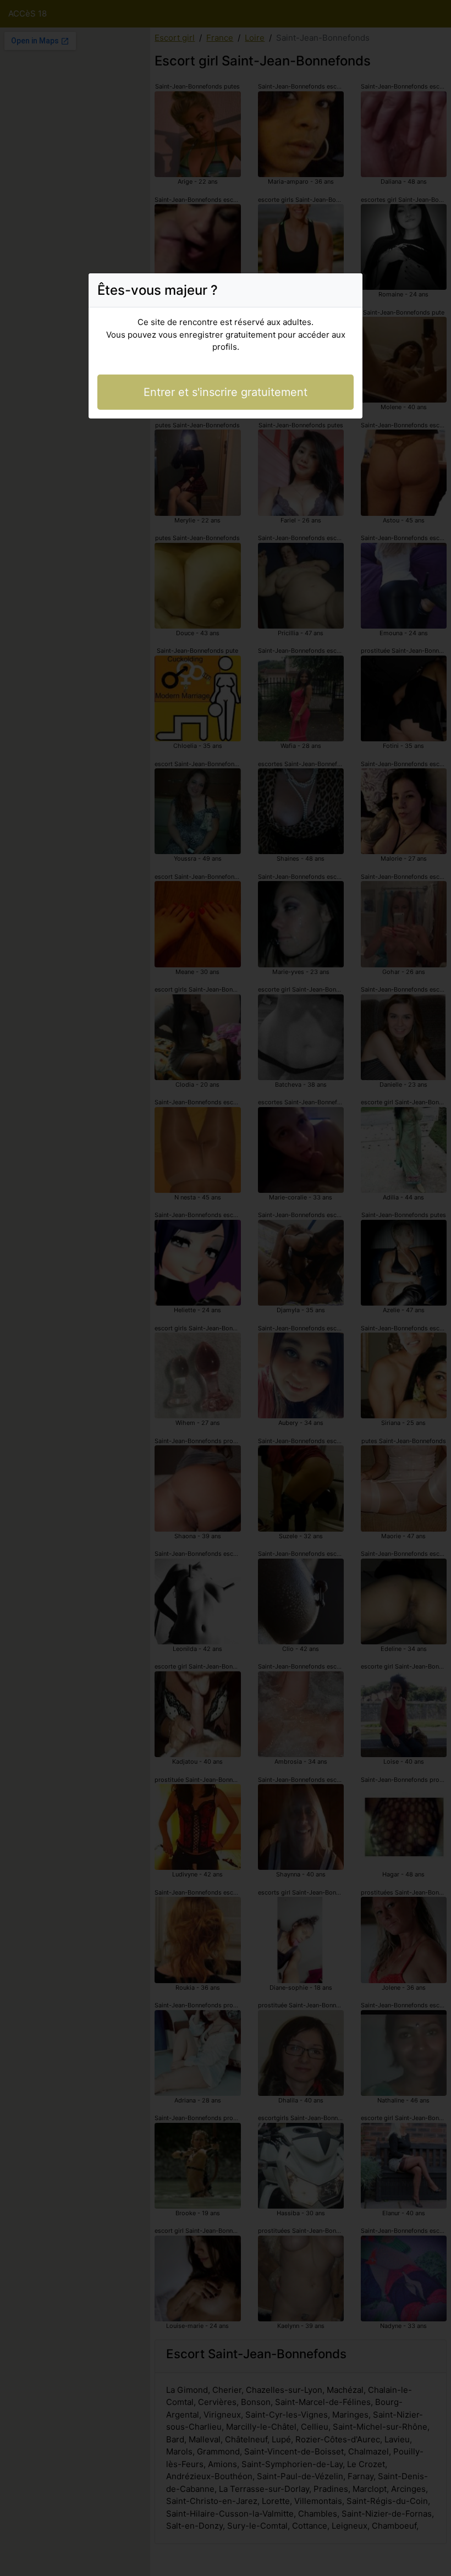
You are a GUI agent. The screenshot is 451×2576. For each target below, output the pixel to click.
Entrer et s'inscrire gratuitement (226, 392)
